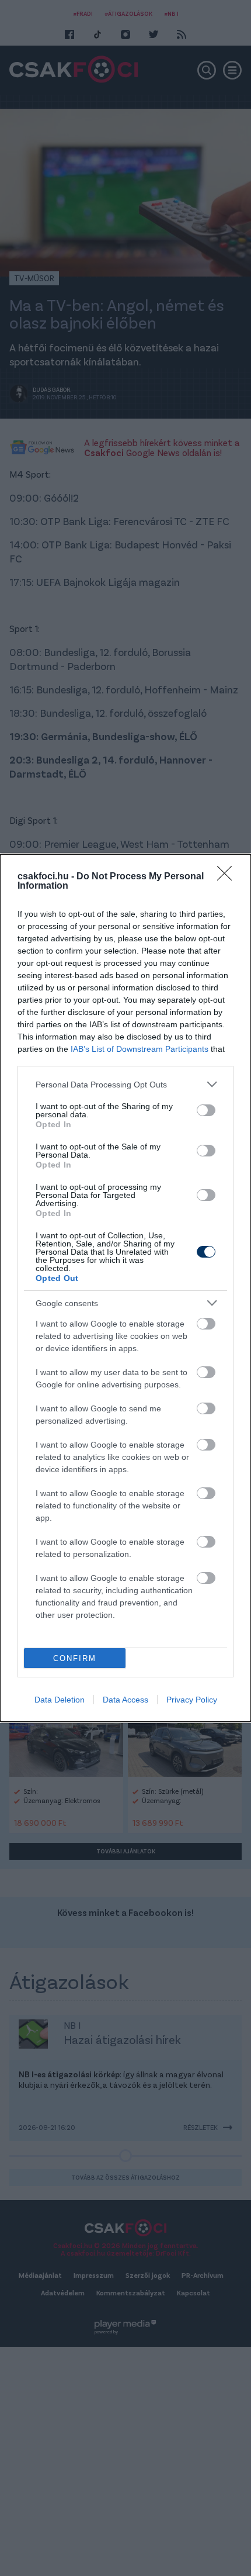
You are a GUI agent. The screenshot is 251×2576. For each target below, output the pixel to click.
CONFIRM (75, 1658)
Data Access (125, 1700)
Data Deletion (60, 1700)
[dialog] (125, 1288)
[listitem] (125, 1084)
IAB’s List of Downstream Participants (140, 1049)
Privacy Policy (192, 1700)
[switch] (206, 1110)
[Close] (228, 877)
